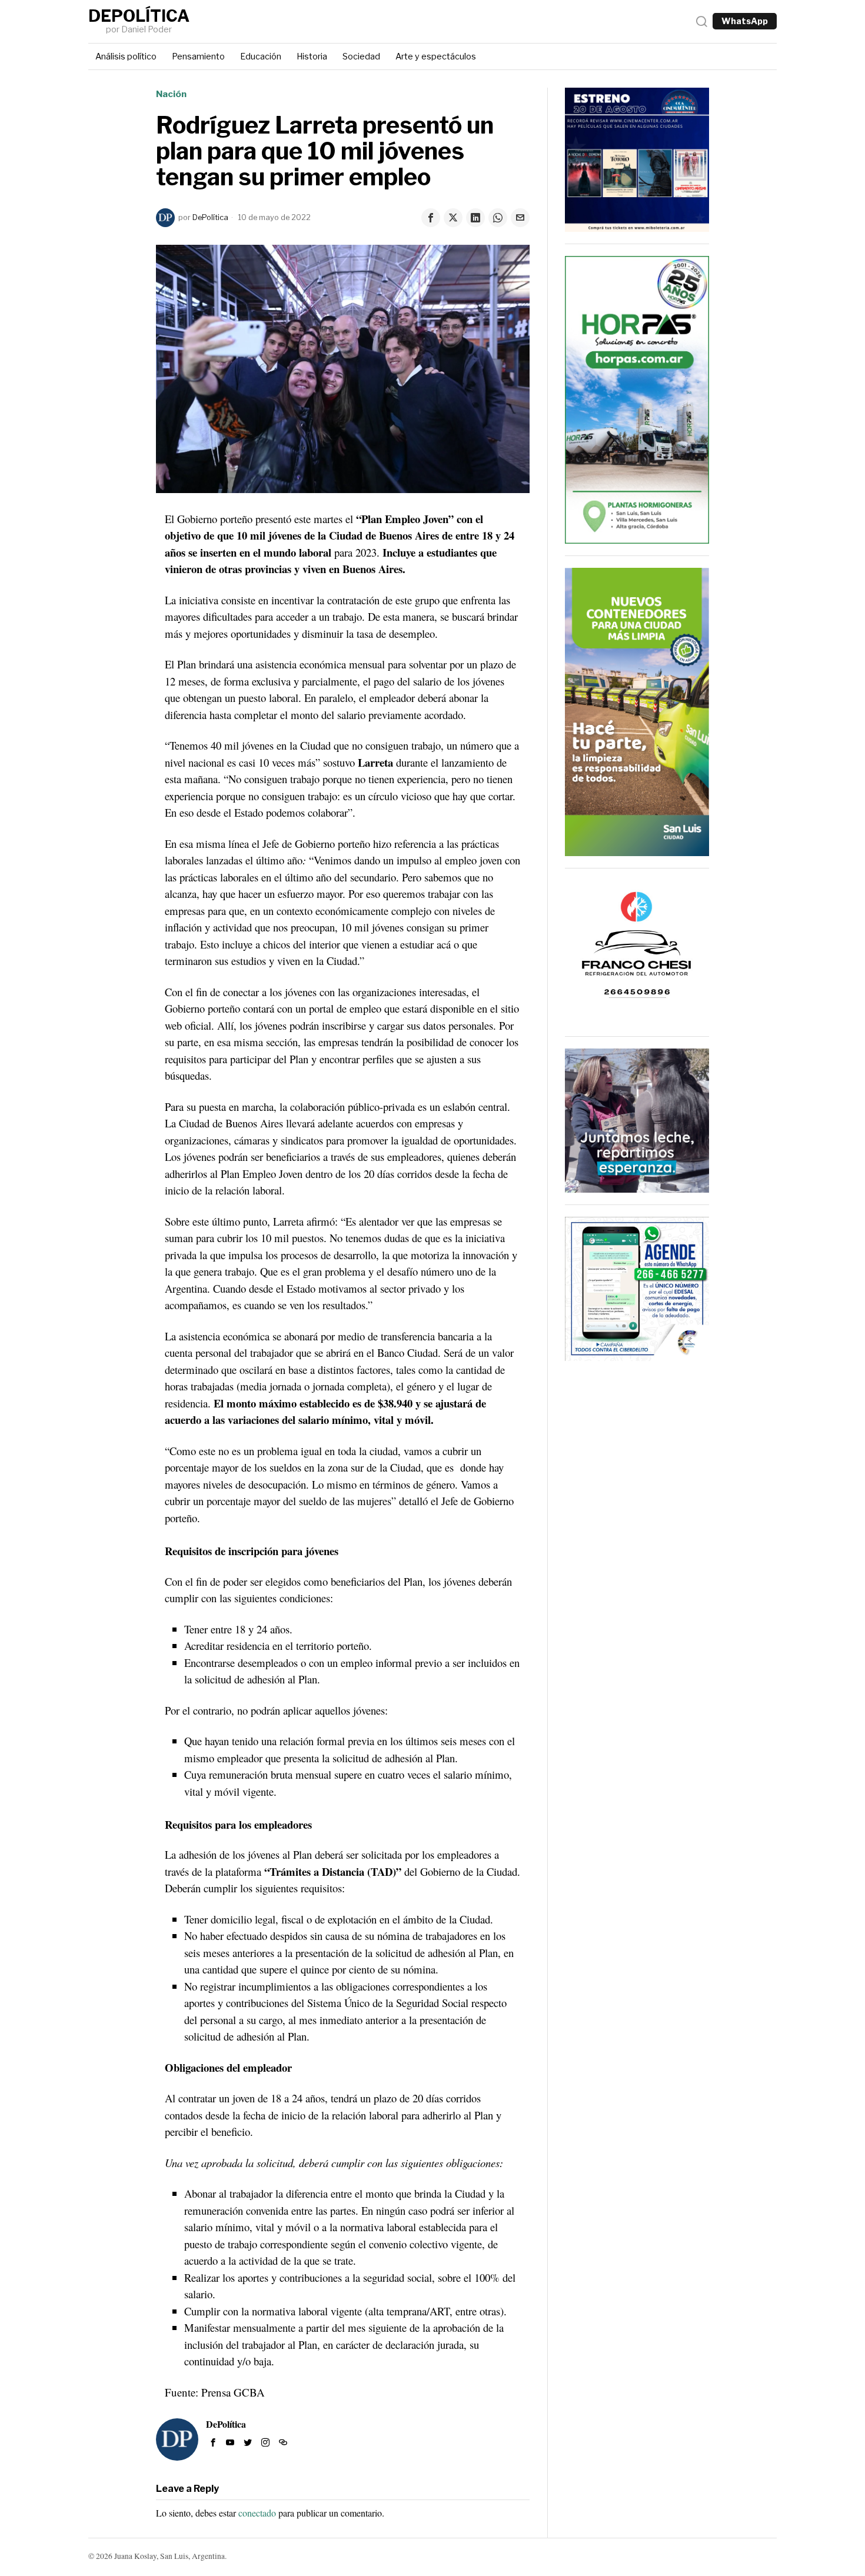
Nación (171, 94)
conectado (257, 2513)
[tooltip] (431, 218)
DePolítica (210, 217)
